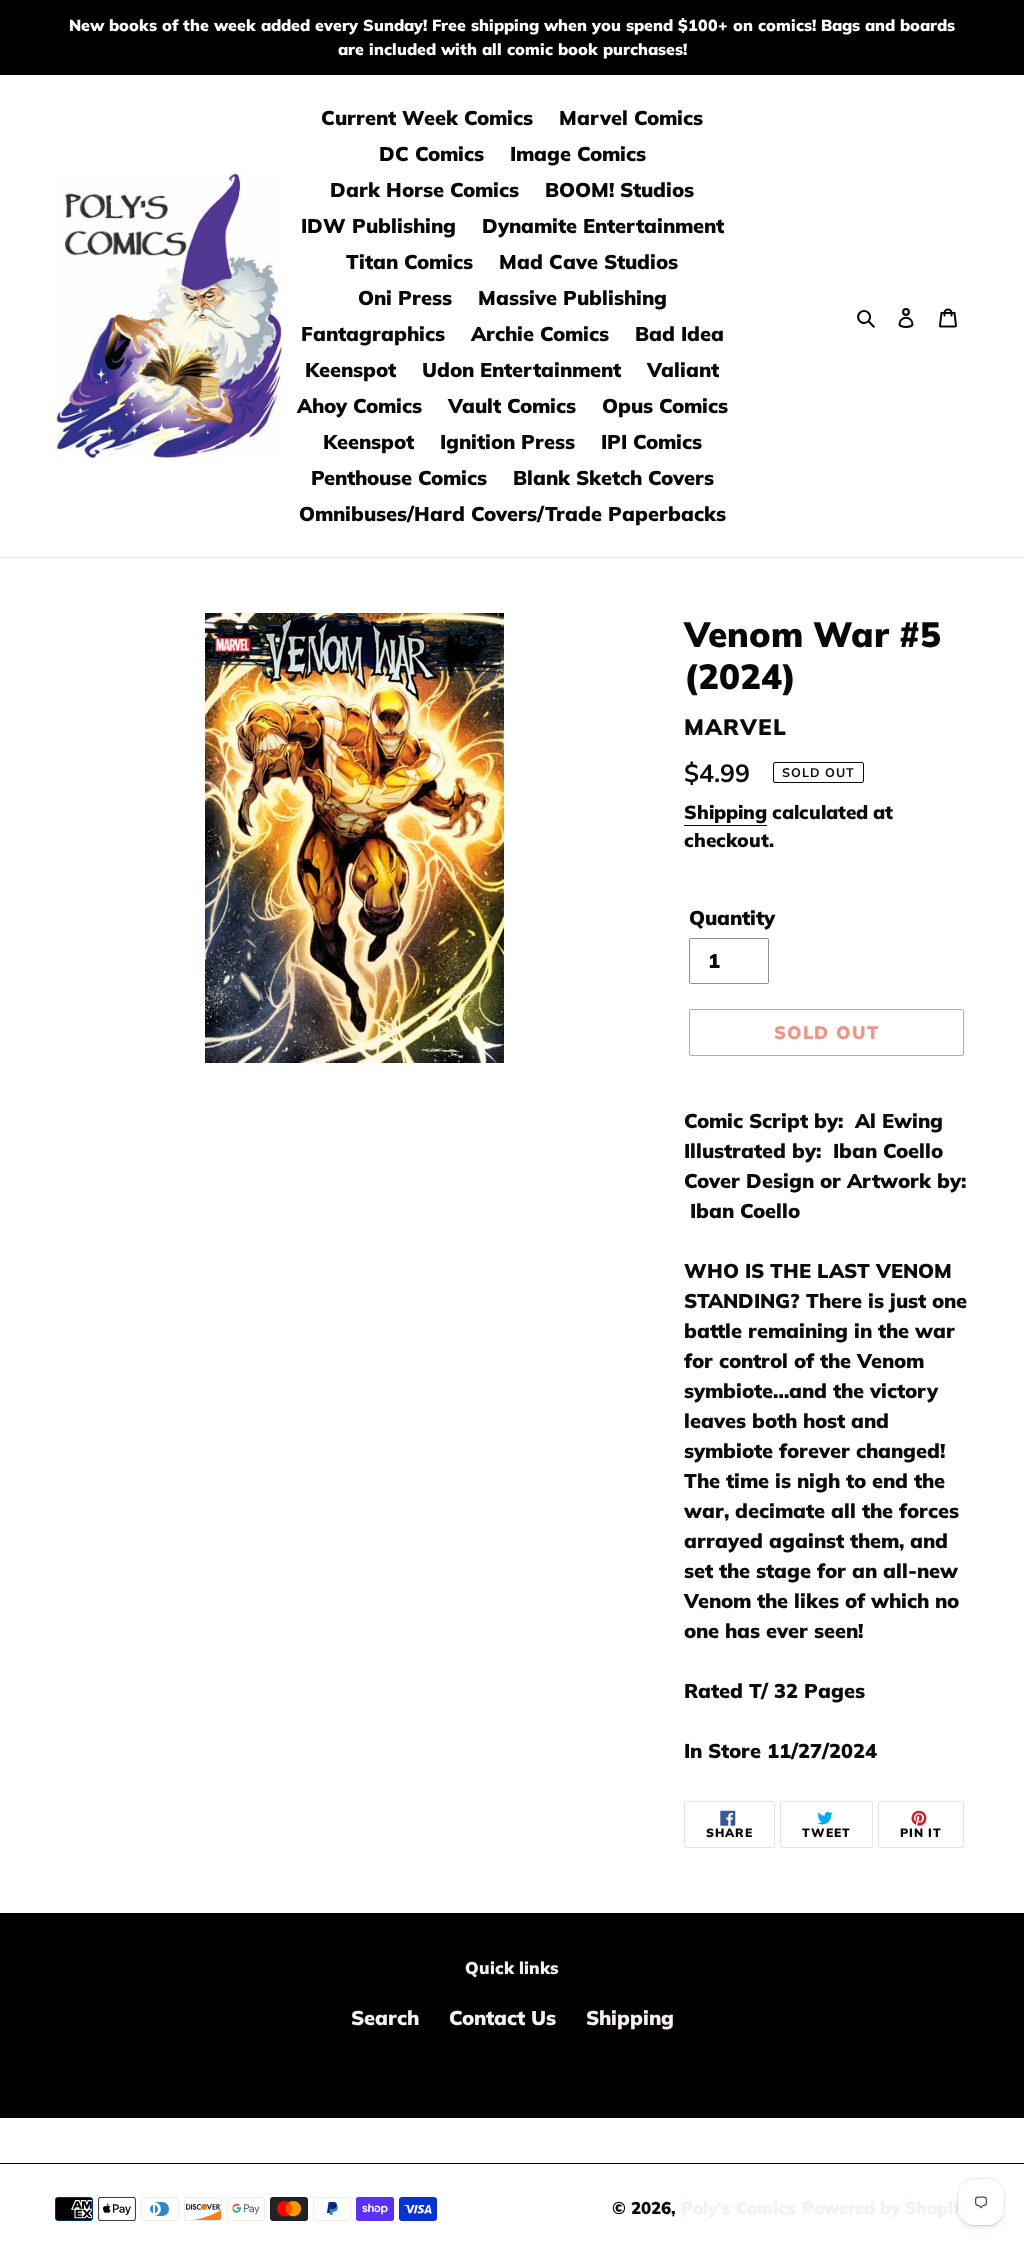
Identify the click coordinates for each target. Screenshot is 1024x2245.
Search (385, 2017)
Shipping (725, 812)
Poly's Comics (738, 2207)
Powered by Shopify (885, 2207)
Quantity (732, 917)
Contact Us (502, 2017)
